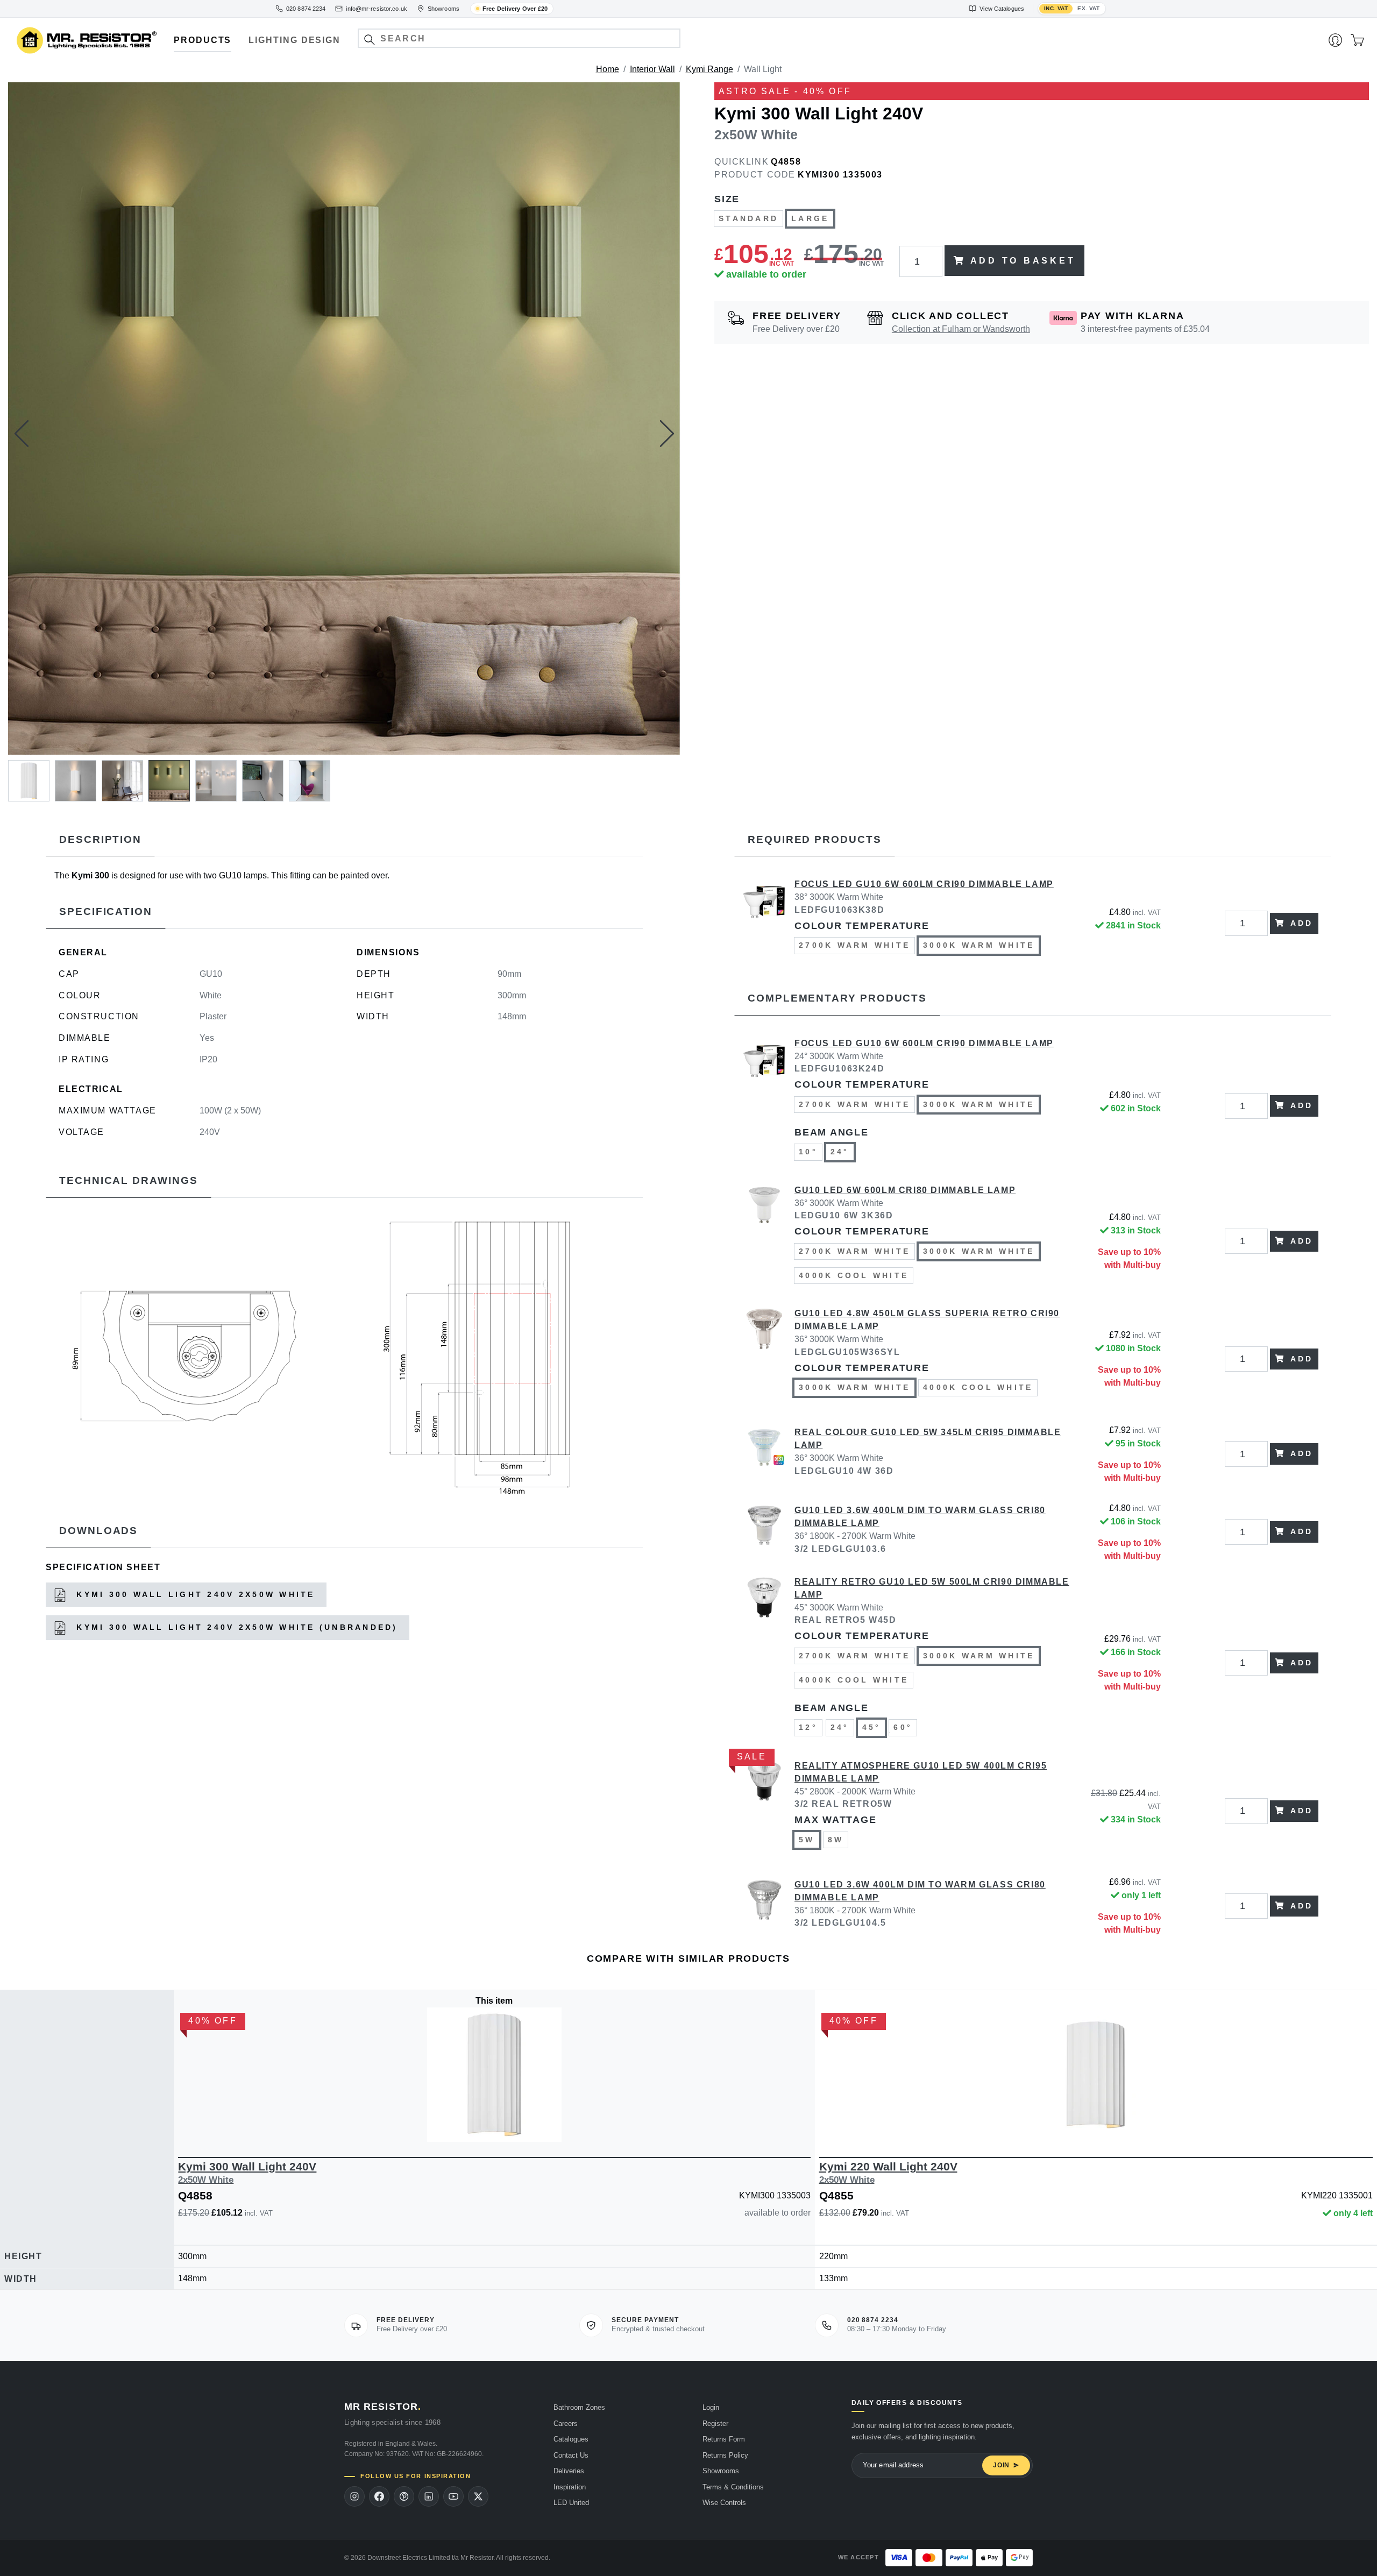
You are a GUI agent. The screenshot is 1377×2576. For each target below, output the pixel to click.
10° (808, 1152)
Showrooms (721, 2471)
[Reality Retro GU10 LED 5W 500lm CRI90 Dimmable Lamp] (764, 1663)
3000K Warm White (979, 945)
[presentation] (22, 434)
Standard (748, 218)
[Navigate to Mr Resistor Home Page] (87, 41)
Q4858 (786, 162)
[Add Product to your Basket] (444, 2126)
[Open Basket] (1357, 40)
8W (836, 1840)
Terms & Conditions (733, 2487)
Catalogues (571, 2439)
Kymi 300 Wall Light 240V (247, 2172)
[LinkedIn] (429, 2496)
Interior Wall (652, 69)
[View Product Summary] (545, 2126)
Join (1001, 2465)
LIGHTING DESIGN (294, 40)
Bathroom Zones (579, 2407)
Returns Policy (725, 2455)
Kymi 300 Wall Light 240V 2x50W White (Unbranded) (235, 1627)
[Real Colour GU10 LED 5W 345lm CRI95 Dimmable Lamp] (764, 1454)
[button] (369, 40)
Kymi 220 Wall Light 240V (888, 2172)
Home (608, 69)
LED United (571, 2503)
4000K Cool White (854, 1275)
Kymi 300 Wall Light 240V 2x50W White (194, 1594)
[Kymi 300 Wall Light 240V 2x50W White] (344, 418)
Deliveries (569, 2471)
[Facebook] (379, 2496)
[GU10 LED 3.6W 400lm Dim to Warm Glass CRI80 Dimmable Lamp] (764, 1532)
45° (872, 1727)
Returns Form (724, 2439)
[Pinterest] (404, 2496)
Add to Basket (1023, 261)
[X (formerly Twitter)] (478, 2496)
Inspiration (570, 2487)
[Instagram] (354, 2496)
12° (808, 1727)
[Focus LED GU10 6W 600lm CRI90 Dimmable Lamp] (764, 923)
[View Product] (494, 2075)
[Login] (1335, 40)
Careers (566, 2424)
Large (810, 218)
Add (1302, 923)
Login (711, 2407)
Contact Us (571, 2455)
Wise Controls (724, 2503)
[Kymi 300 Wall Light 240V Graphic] (191, 1355)
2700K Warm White (854, 945)
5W (807, 1840)
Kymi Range (709, 69)
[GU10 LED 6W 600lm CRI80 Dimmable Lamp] (764, 1241)
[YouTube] (453, 2496)
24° (840, 1152)
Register (715, 2424)
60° (903, 1727)
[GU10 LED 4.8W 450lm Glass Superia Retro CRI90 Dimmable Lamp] (764, 1359)
